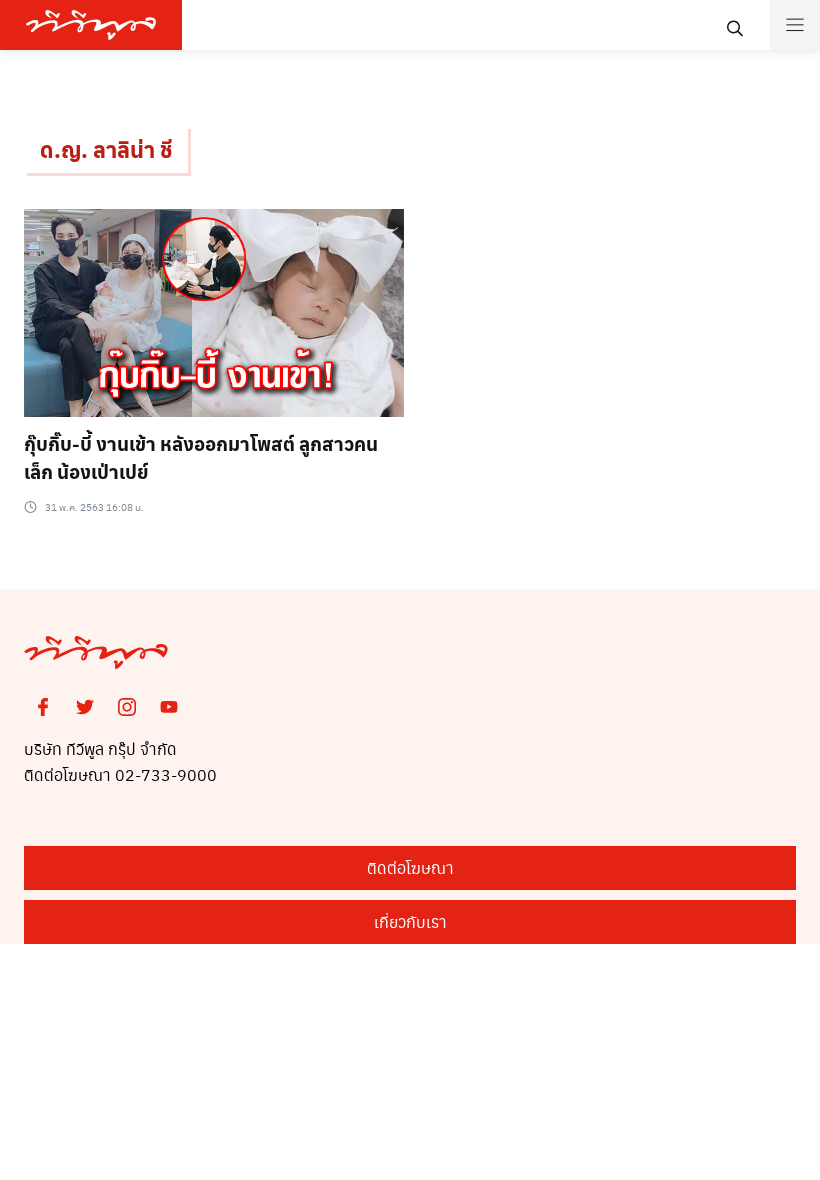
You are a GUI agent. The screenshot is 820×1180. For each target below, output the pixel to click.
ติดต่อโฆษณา (410, 867)
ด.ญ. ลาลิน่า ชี (106, 149)
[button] (6, 1173)
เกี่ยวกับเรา (410, 921)
